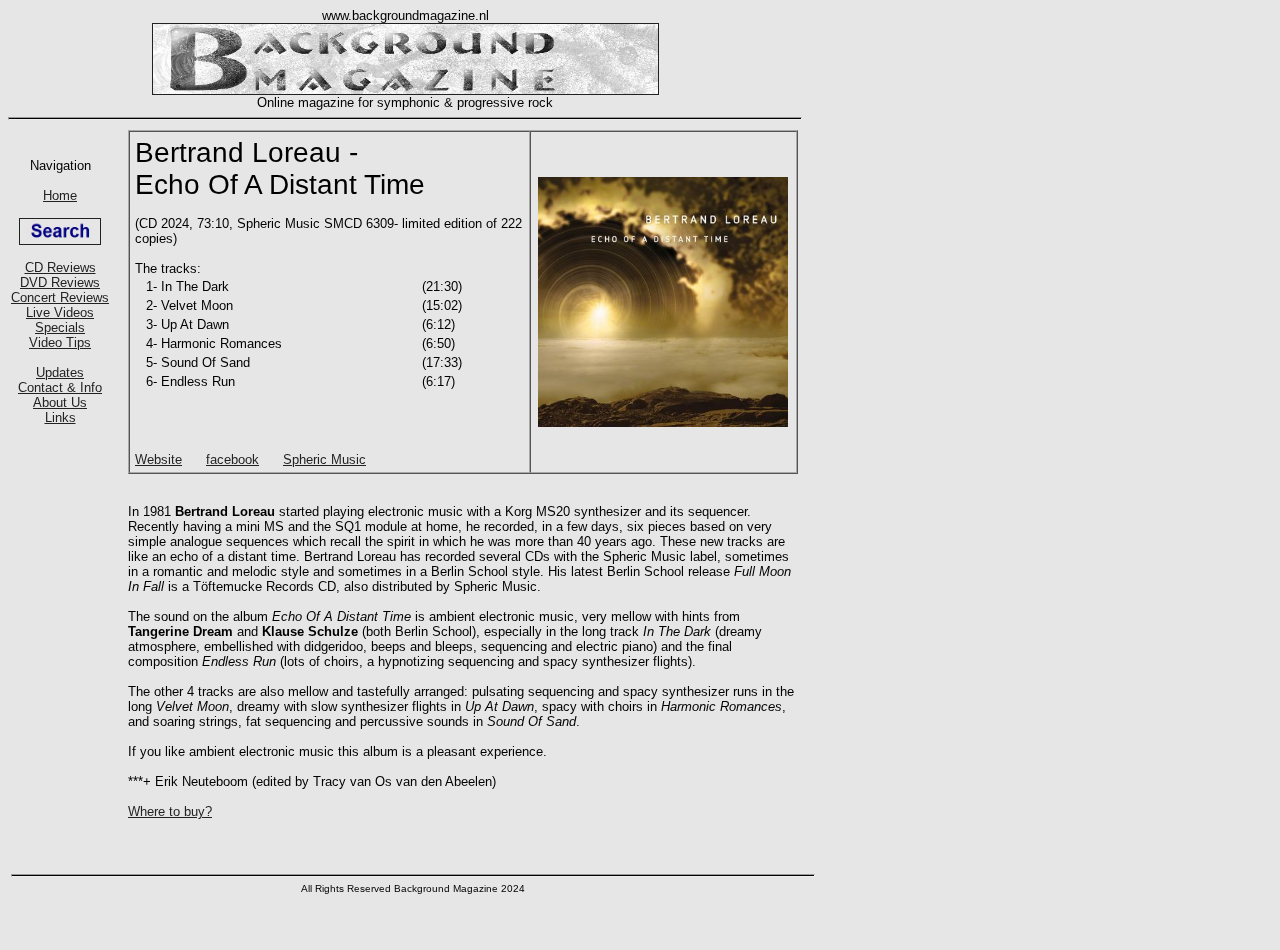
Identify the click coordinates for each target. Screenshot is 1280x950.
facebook (232, 459)
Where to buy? (170, 811)
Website (158, 459)
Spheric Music (324, 459)
